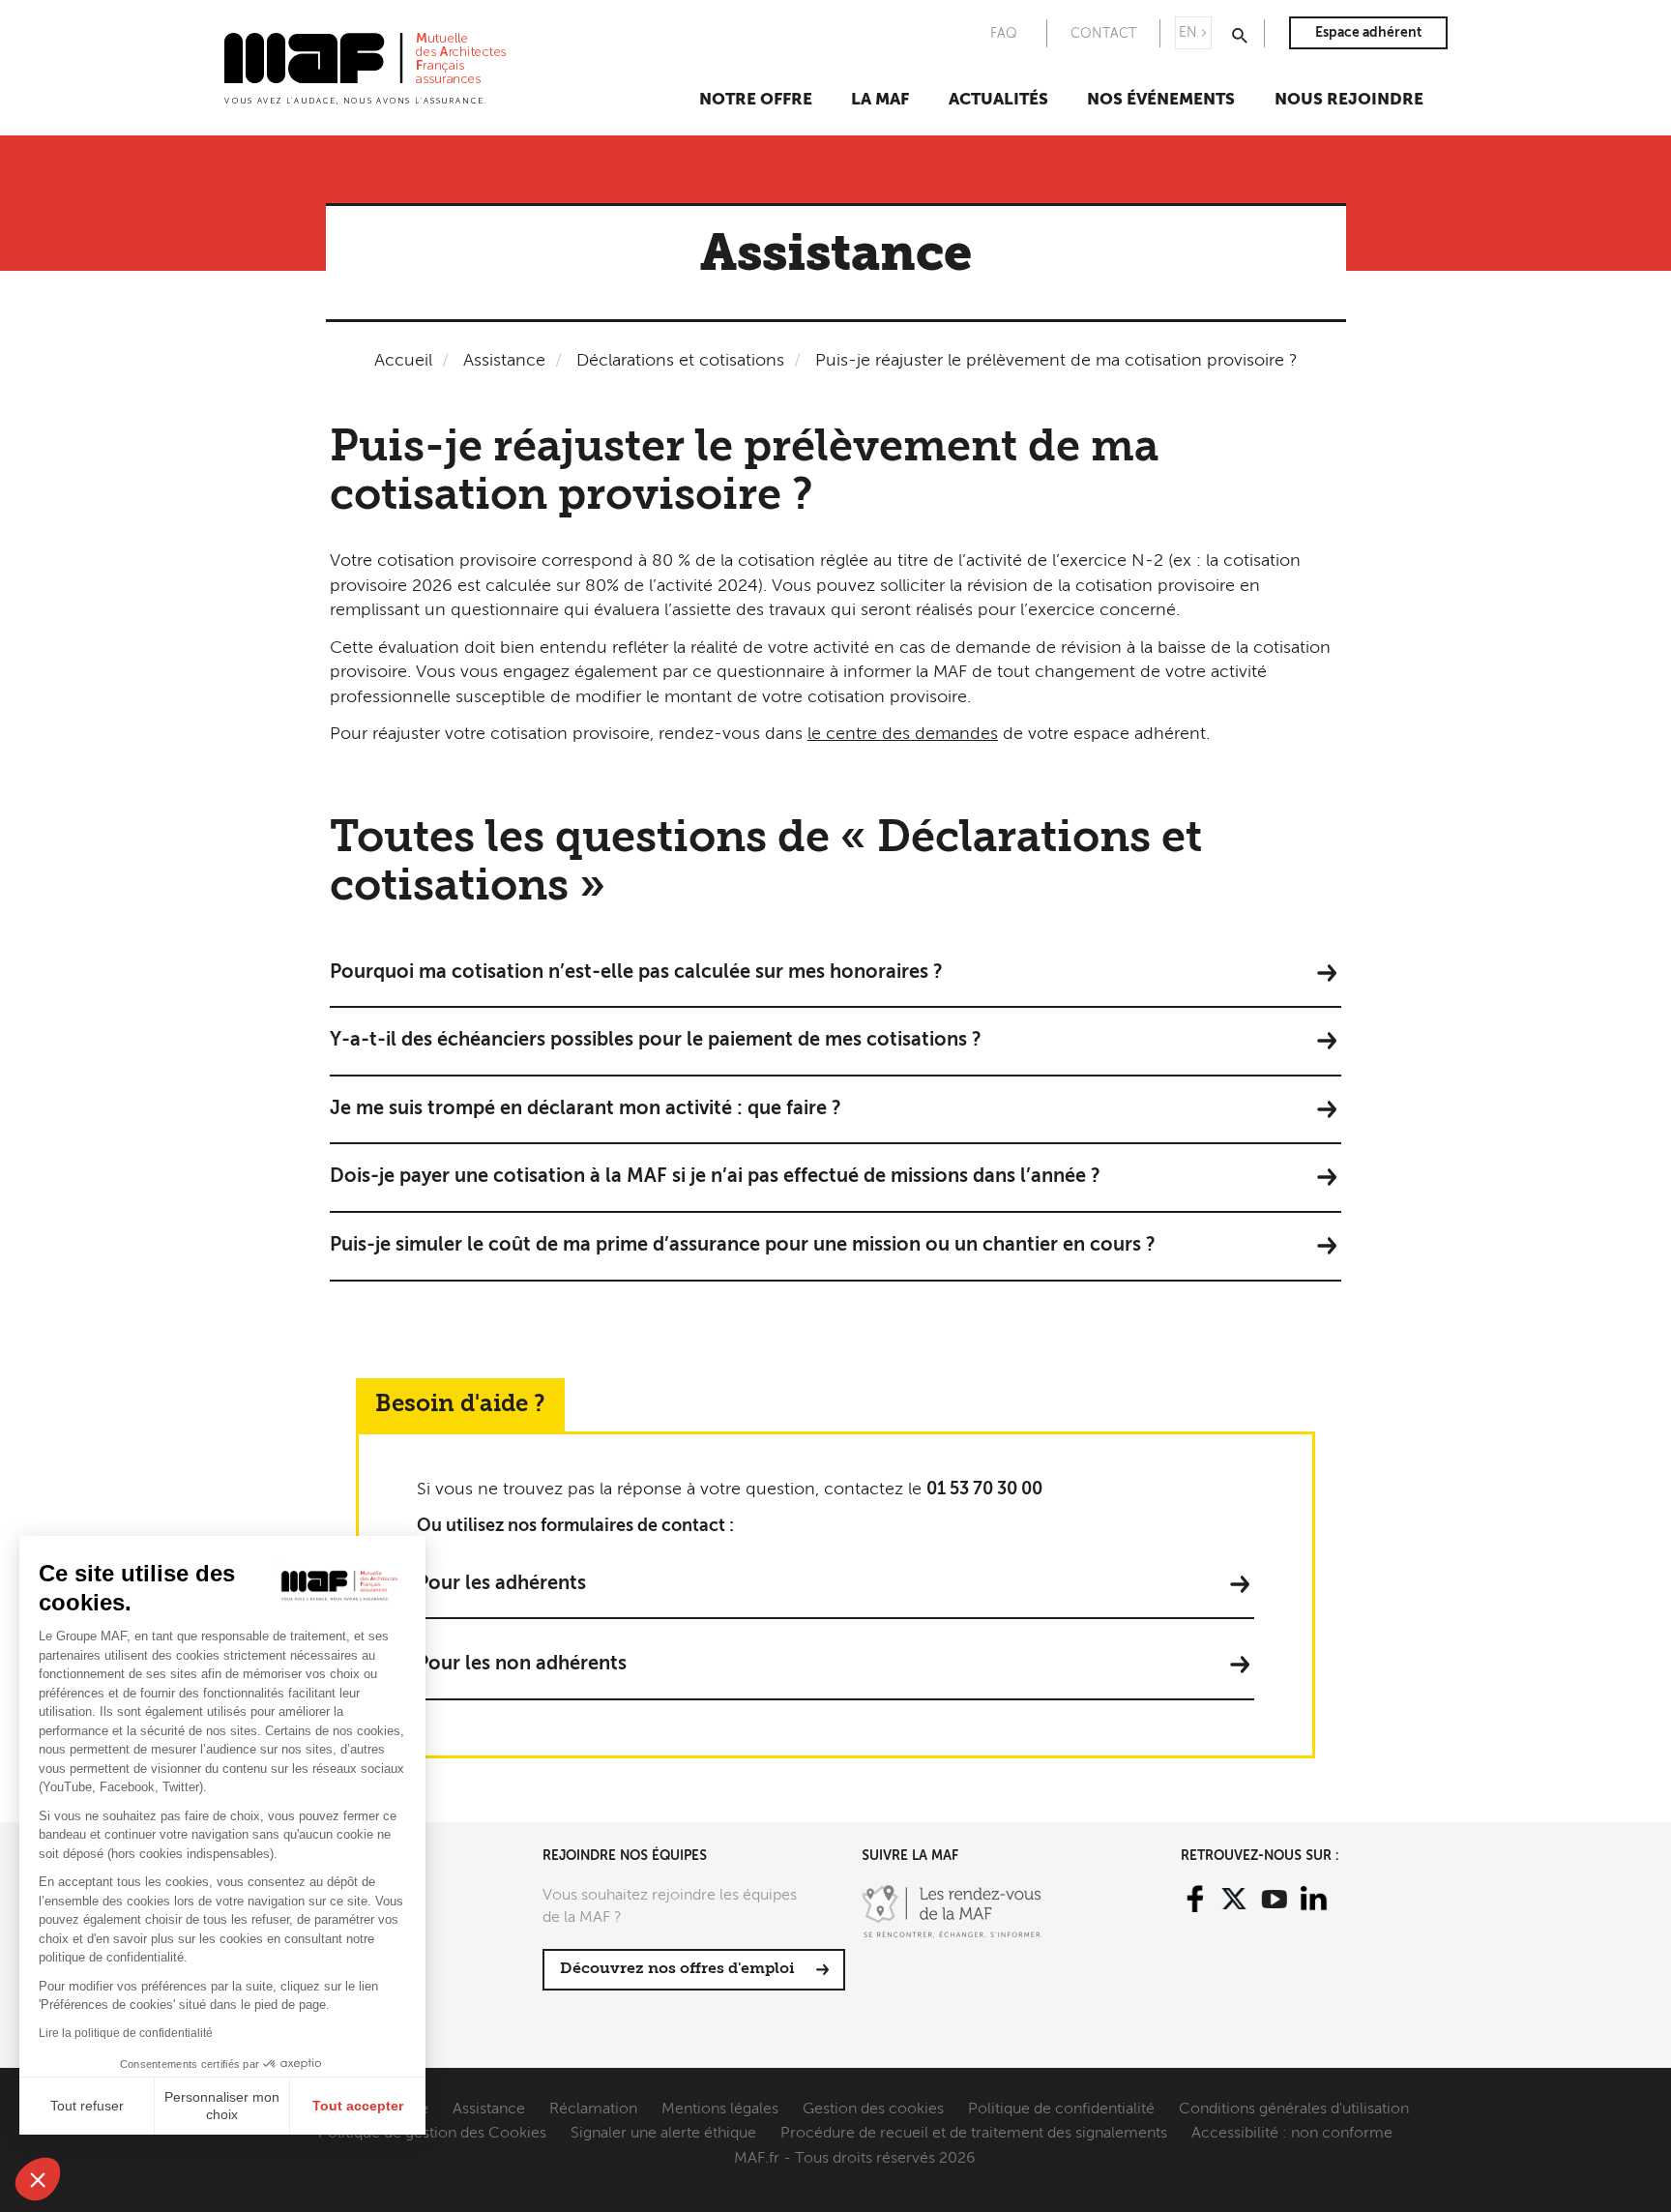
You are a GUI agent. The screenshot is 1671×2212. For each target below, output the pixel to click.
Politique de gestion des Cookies (432, 2134)
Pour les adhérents (501, 1584)
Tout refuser (87, 2106)
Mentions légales (720, 2109)
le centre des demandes (903, 734)
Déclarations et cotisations (680, 361)
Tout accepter (358, 2106)
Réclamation (593, 2109)
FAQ (1004, 34)
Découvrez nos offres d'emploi (677, 1969)
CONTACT (1103, 34)
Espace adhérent (1368, 33)
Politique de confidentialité (1061, 2109)
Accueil (403, 361)
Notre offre (756, 100)
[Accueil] (365, 67)
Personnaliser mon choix (222, 2106)
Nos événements (1161, 100)
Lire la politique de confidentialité (126, 2033)
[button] (38, 2179)
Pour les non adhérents (522, 1665)
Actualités (998, 100)
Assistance (504, 361)
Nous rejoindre (1349, 100)
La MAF (880, 100)
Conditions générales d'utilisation (1294, 2109)
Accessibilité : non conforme (1292, 2134)
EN (1188, 33)
